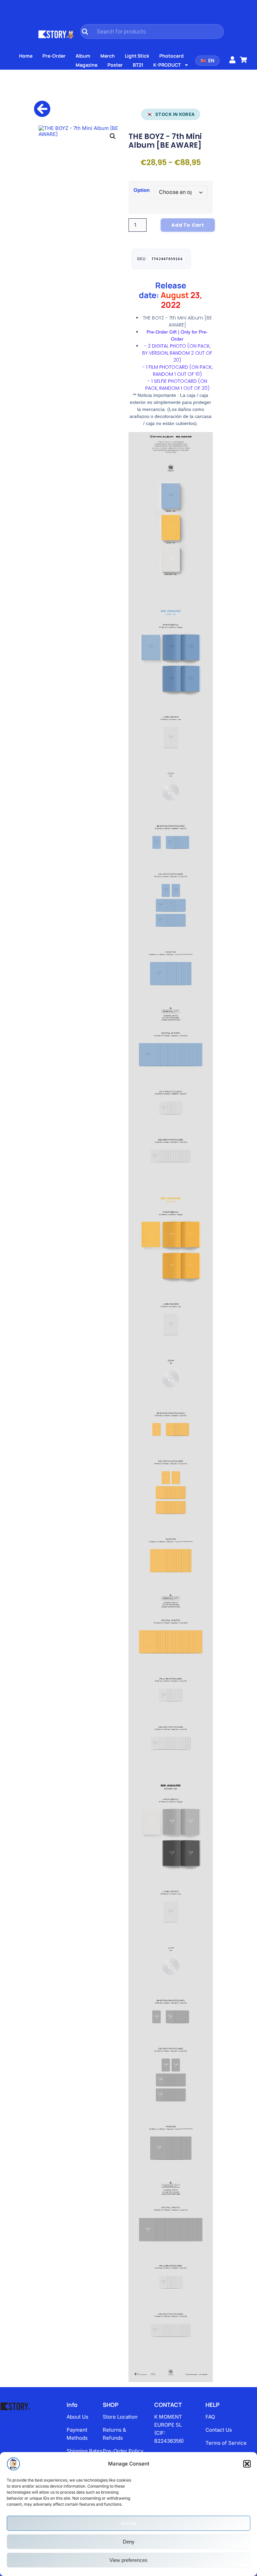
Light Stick (137, 56)
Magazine (87, 65)
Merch (108, 56)
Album (83, 56)
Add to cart (188, 225)
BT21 (138, 65)
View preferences (128, 2560)
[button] (247, 2464)
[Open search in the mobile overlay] (152, 31)
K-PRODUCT (167, 65)
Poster (115, 65)
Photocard (172, 56)
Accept (128, 2523)
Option (142, 190)
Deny (129, 2542)
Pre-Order (54, 56)
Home (26, 56)
